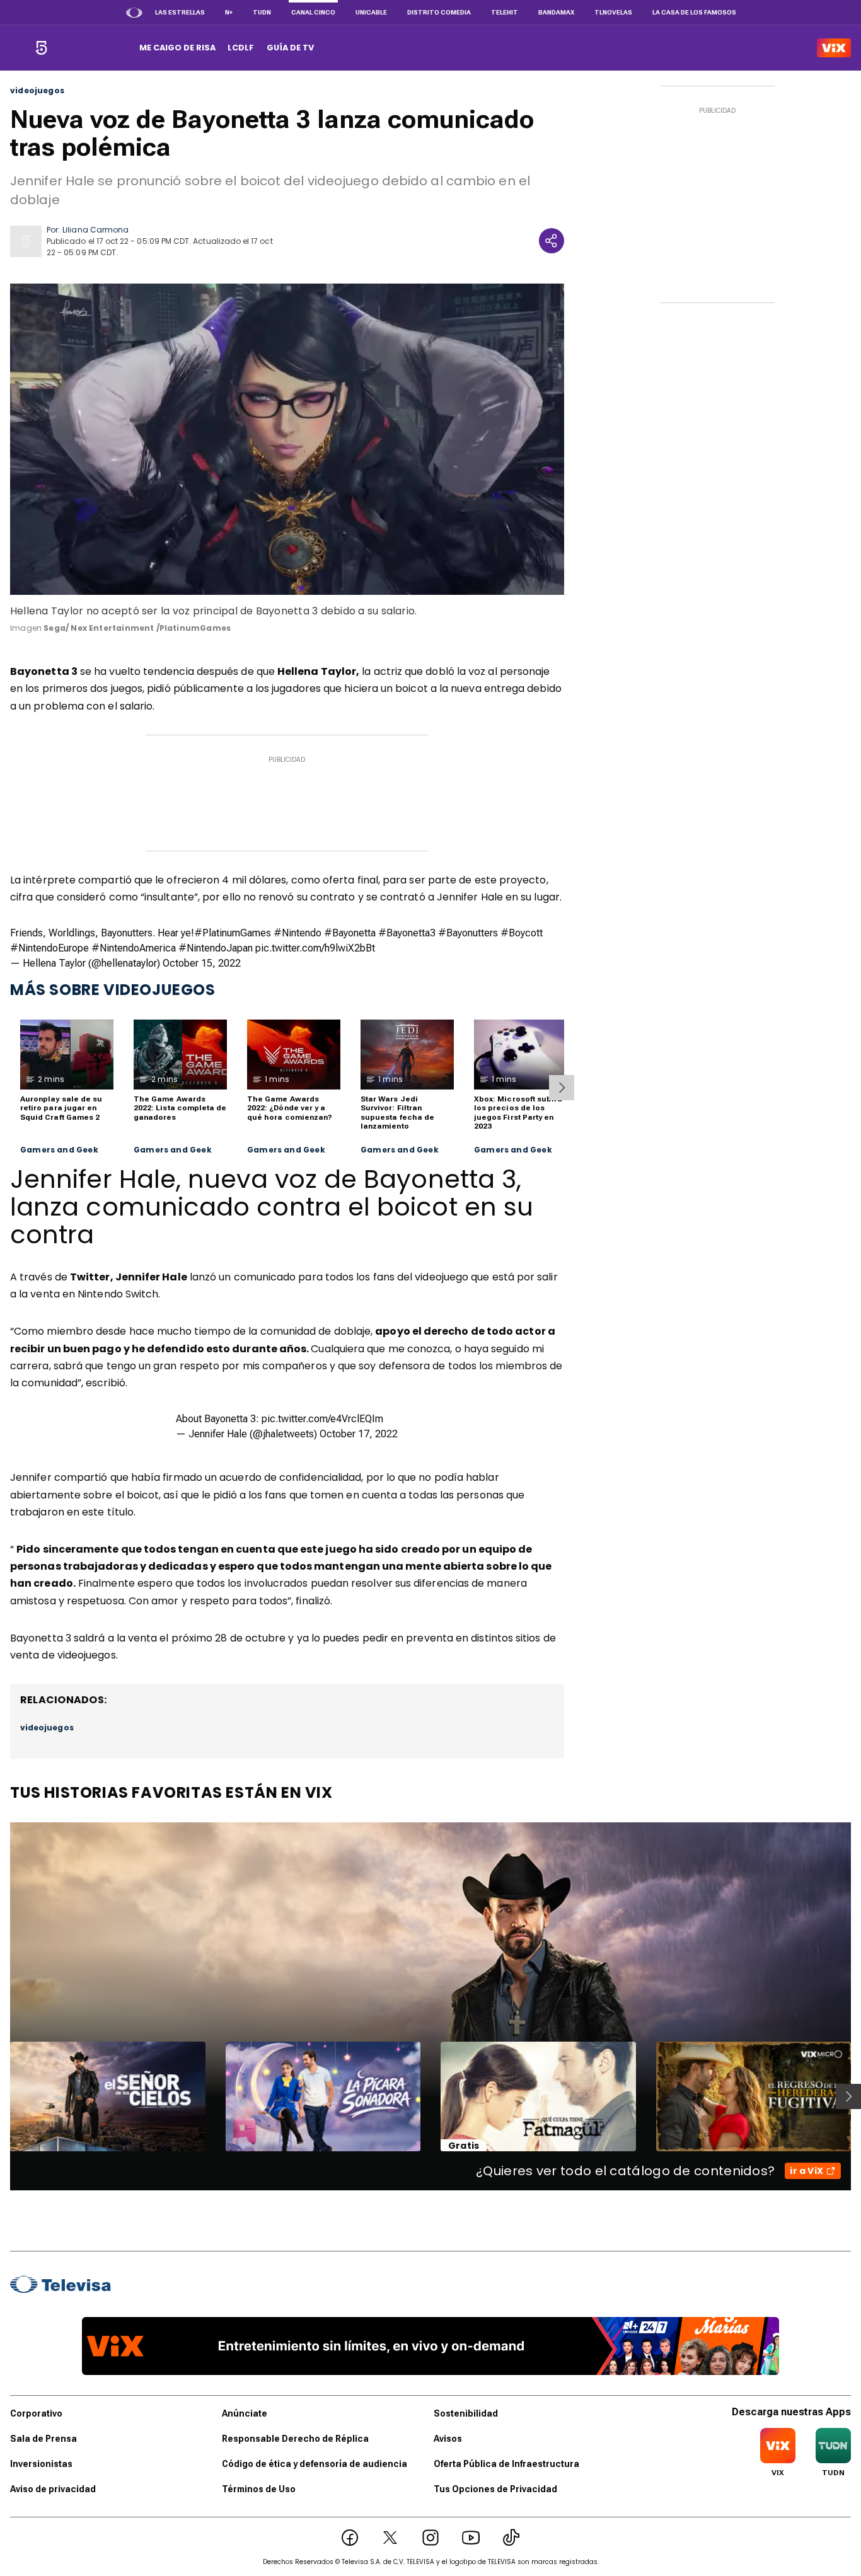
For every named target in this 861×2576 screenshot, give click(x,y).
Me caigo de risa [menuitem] (177, 48)
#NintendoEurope (49, 948)
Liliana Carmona (95, 230)
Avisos (448, 2439)
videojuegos (37, 91)
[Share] (552, 241)
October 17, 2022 (359, 1434)
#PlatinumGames (233, 933)
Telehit (505, 12)
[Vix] (834, 48)
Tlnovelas (613, 12)
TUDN (262, 12)
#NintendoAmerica (134, 948)
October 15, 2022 (202, 963)
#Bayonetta (350, 933)
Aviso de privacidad (53, 2489)
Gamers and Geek (59, 1150)
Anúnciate (245, 2413)
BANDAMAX (556, 12)
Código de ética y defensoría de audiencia (315, 2464)
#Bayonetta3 (407, 933)
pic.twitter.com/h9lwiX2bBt (315, 948)
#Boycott (522, 933)
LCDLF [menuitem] (241, 48)
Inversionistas (41, 2464)
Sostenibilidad (466, 2413)
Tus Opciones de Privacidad (495, 2489)
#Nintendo (298, 933)
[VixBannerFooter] (430, 2346)
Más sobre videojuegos (113, 990)
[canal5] (41, 48)
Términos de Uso (259, 2489)
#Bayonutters (468, 933)
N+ (229, 12)
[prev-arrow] (2, 2096)
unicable (371, 12)
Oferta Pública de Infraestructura (506, 2464)
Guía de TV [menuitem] (290, 48)
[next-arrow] (562, 1088)
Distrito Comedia (439, 12)
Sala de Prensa (43, 2439)
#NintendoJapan (216, 948)
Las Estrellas (180, 12)
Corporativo (36, 2413)
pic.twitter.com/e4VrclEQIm (322, 1419)
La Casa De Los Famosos (694, 12)
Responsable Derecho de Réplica (295, 2439)
